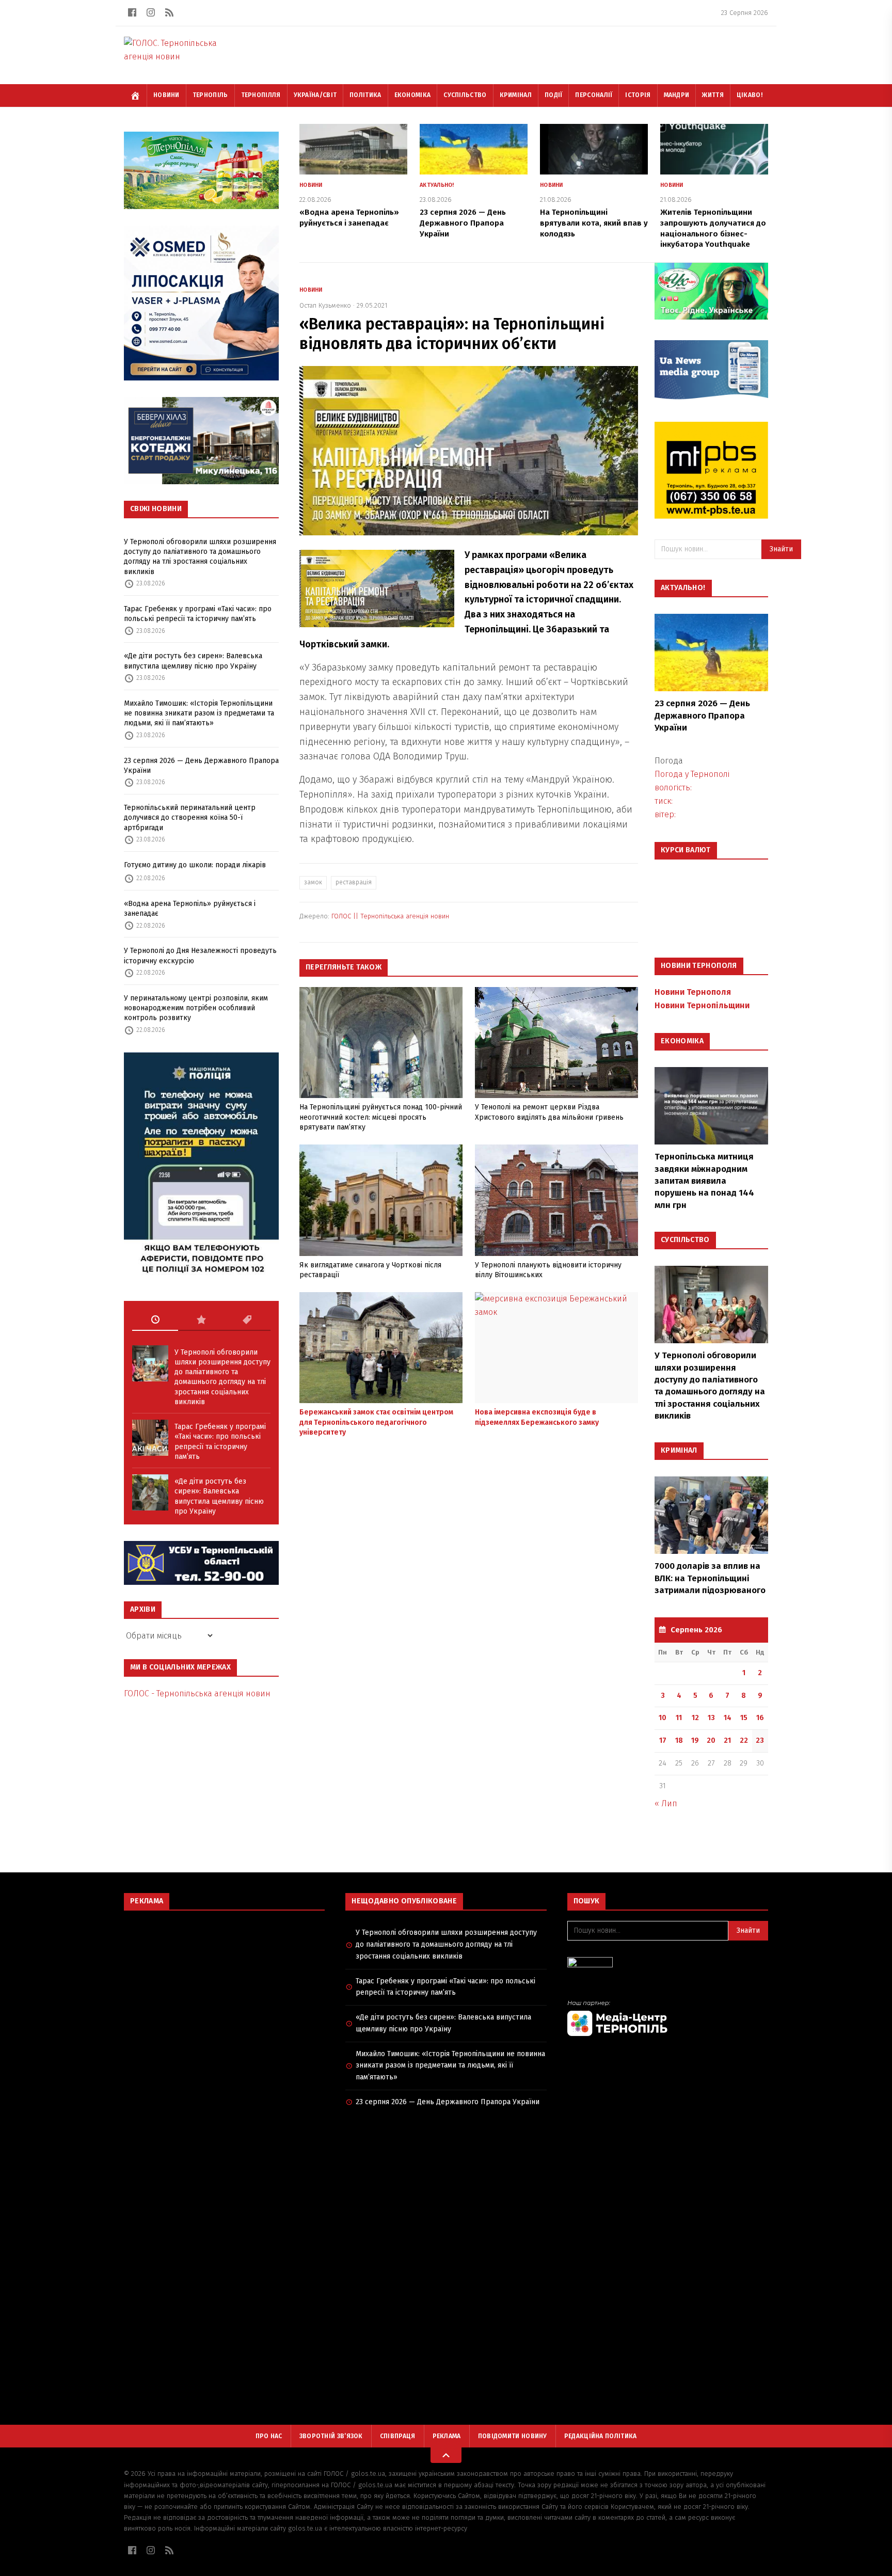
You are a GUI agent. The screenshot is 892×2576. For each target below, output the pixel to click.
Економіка (413, 95)
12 (695, 1718)
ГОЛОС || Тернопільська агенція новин (390, 916)
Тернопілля (261, 95)
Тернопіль (210, 95)
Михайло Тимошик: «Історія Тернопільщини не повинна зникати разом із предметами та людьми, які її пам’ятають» (199, 713)
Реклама (447, 2436)
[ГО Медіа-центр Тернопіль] (668, 2018)
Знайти (781, 549)
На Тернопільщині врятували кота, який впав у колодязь (594, 223)
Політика (365, 95)
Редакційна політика (601, 2436)
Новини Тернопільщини (702, 1005)
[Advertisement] (224, 1993)
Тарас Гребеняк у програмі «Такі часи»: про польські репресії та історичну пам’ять (198, 614)
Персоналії (594, 95)
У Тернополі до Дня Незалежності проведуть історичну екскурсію (200, 956)
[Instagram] (151, 12)
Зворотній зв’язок (331, 2436)
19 (695, 1740)
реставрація (354, 882)
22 (744, 1740)
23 (760, 1740)
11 (679, 1718)
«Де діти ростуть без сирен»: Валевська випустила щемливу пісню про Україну (193, 661)
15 (744, 1718)
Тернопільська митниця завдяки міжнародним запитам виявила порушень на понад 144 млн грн (704, 1181)
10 (663, 1718)
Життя (713, 95)
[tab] (155, 1320)
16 (760, 1718)
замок (313, 882)
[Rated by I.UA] (668, 1965)
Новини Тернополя (693, 992)
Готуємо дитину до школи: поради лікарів (195, 865)
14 (728, 1718)
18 (679, 1740)
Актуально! (437, 185)
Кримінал (516, 95)
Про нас (269, 2436)
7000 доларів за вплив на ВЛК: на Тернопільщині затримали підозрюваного (710, 1578)
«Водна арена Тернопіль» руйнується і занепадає (190, 909)
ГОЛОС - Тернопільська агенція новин (197, 1694)
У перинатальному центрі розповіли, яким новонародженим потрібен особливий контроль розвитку (196, 1008)
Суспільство (465, 95)
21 (727, 1740)
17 (663, 1740)
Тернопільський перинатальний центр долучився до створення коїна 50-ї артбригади (190, 818)
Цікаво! (750, 95)
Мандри (677, 95)
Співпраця (398, 2436)
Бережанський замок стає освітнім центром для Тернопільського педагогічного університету (376, 1422)
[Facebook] (132, 12)
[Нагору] (446, 2455)
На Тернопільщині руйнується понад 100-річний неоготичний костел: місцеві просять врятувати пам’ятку (381, 1117)
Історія (638, 95)
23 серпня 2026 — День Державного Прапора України (201, 766)
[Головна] (135, 96)
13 (711, 1718)
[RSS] (169, 12)
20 (711, 1740)
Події (554, 95)
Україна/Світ (315, 95)
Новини (166, 95)
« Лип (666, 1803)
